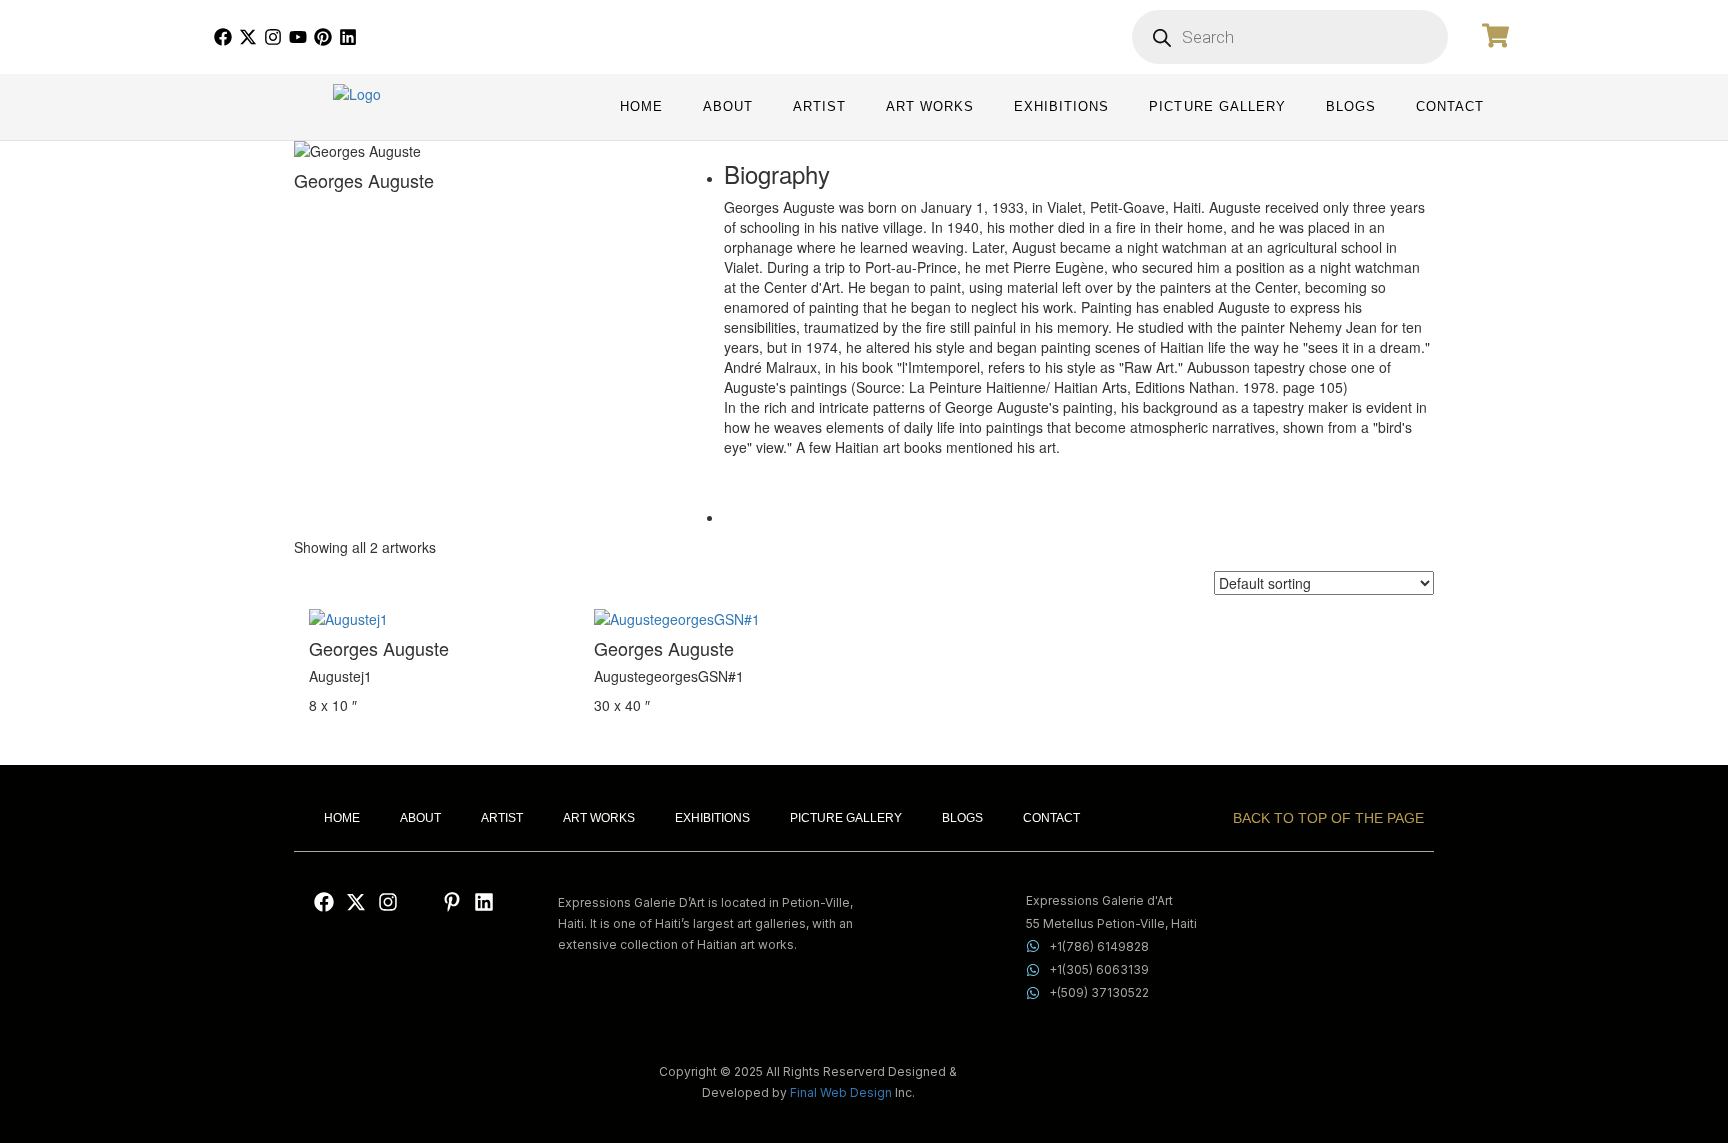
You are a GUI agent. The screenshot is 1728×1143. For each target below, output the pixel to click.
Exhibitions (1061, 107)
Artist (819, 107)
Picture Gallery (1217, 107)
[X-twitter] (248, 37)
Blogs (1351, 107)
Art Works (930, 107)
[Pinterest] (323, 37)
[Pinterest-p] (452, 902)
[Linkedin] (348, 37)
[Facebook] (223, 37)
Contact (1450, 107)
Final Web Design (841, 1092)
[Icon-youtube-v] (420, 902)
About (728, 107)
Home (641, 107)
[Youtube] (298, 37)
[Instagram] (273, 37)
